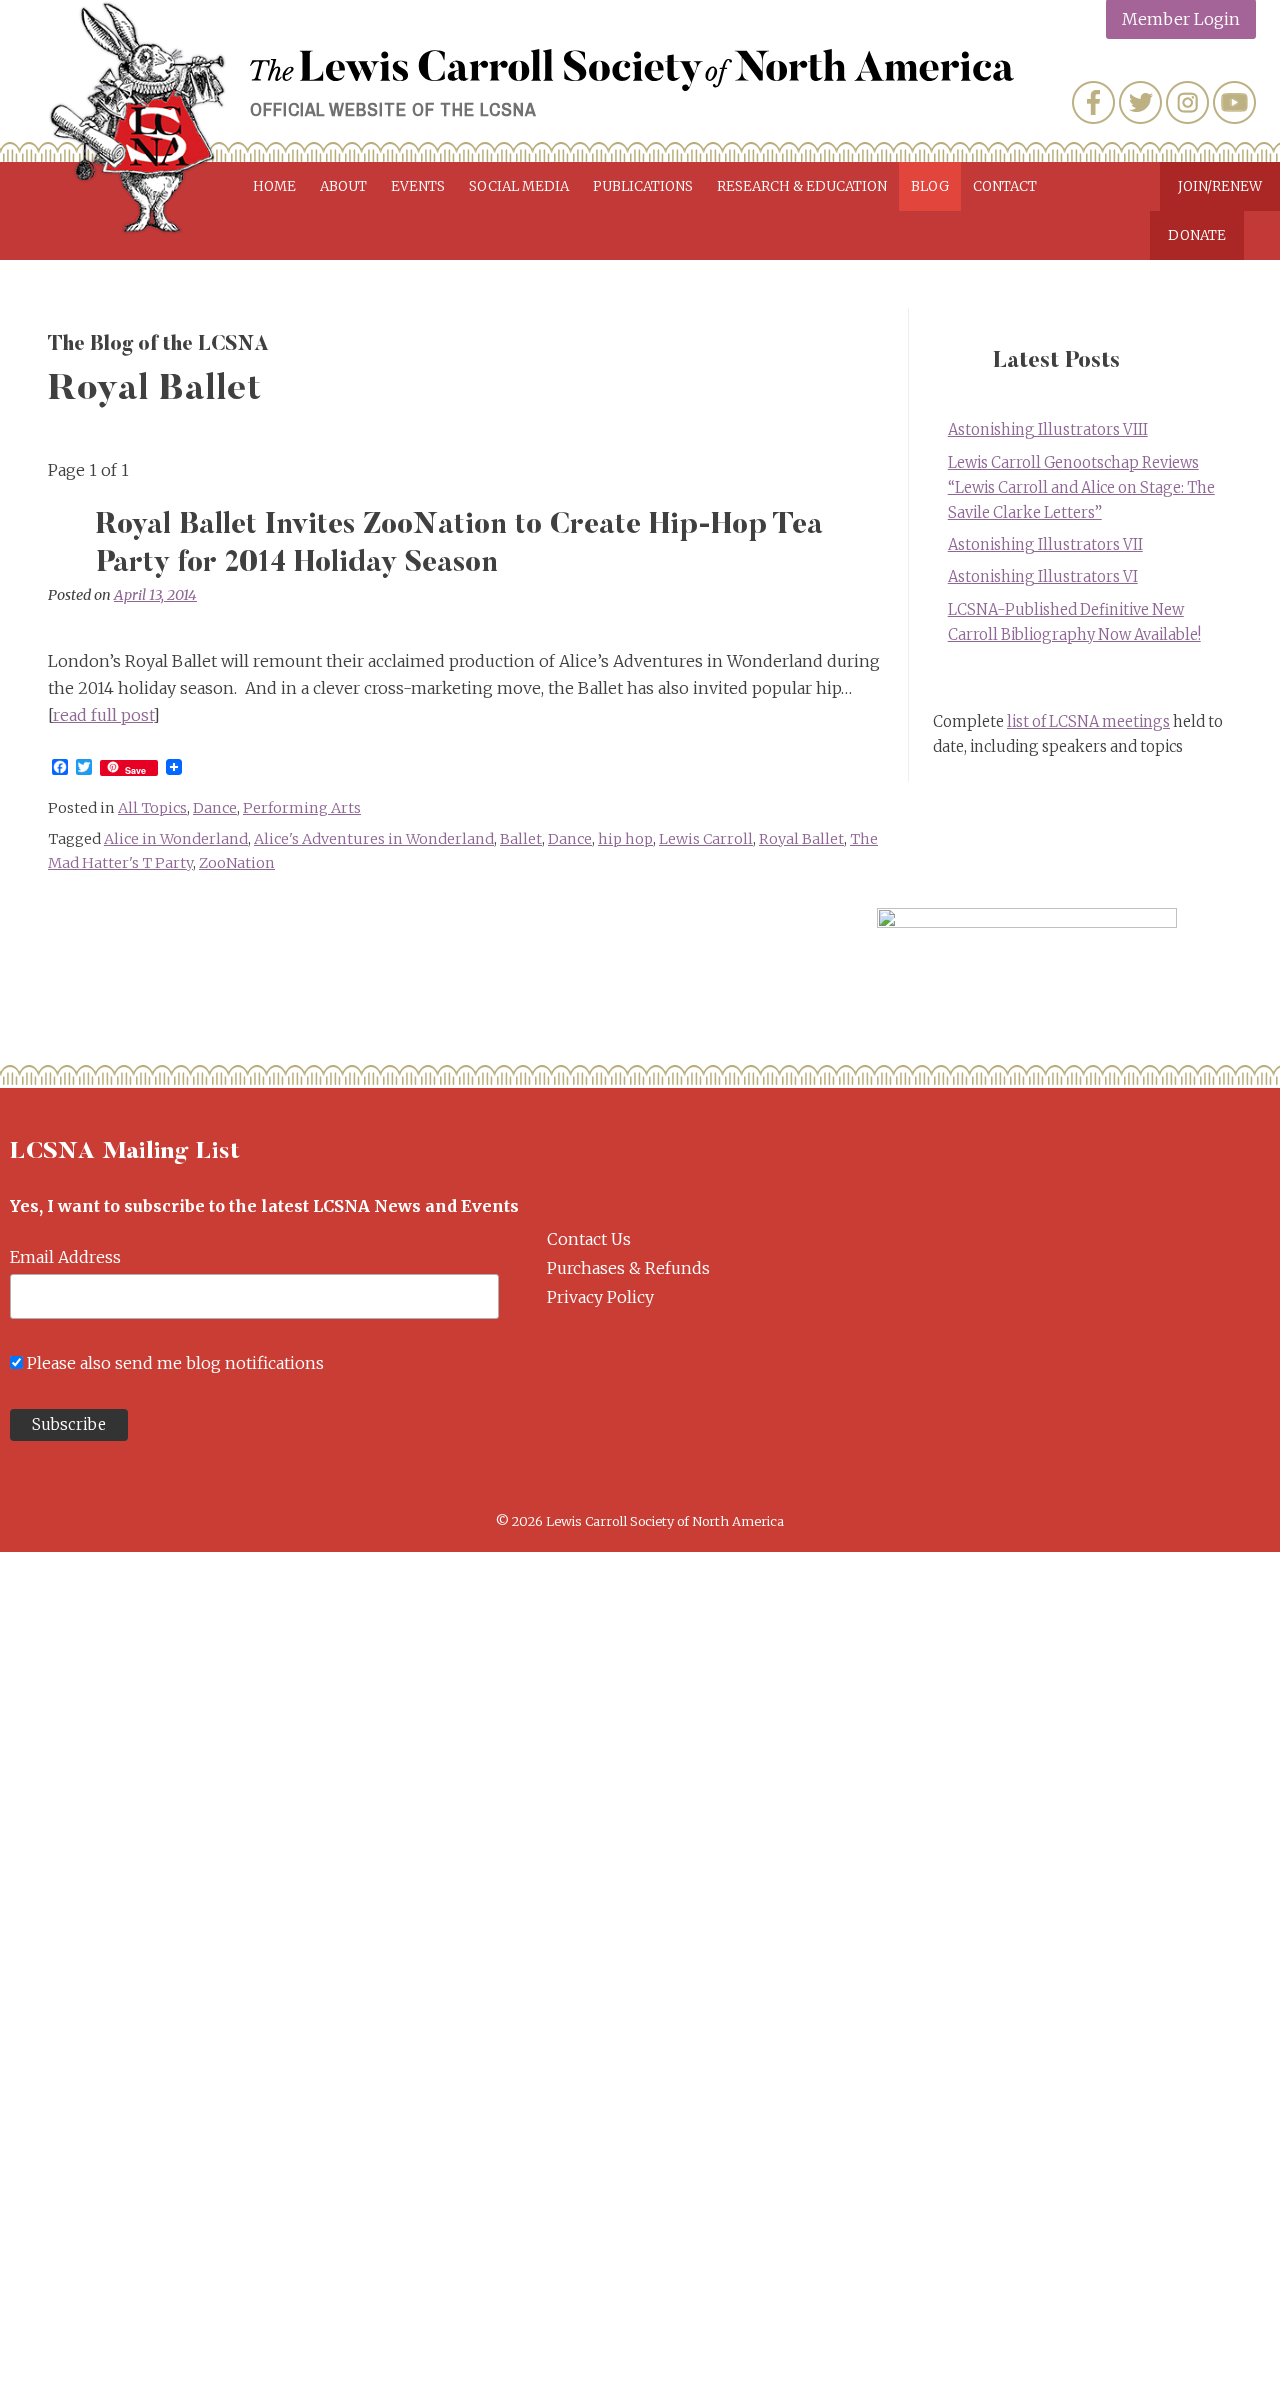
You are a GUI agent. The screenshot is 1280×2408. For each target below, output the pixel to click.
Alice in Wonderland (176, 839)
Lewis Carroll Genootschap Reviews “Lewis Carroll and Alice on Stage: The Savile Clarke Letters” (1081, 488)
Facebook (1093, 102)
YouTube (1234, 102)
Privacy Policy (600, 1297)
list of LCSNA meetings (1088, 722)
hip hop (625, 839)
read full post (103, 715)
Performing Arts (302, 808)
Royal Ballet (801, 839)
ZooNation (237, 863)
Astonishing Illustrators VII (1045, 545)
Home (274, 186)
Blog (930, 186)
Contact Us (589, 1239)
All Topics (152, 808)
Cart (1121, 186)
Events (418, 186)
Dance (215, 808)
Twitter (1140, 102)
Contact (1005, 186)
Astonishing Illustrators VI (1043, 577)
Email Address (65, 1257)
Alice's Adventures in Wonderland (374, 839)
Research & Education (802, 186)
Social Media (519, 186)
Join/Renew (1220, 186)
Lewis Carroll (706, 839)
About (343, 186)
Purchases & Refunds (628, 1268)
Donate (1197, 235)
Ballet (521, 839)
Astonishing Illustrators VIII (1048, 430)
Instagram (1187, 102)
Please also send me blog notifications (175, 1363)
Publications (643, 186)
